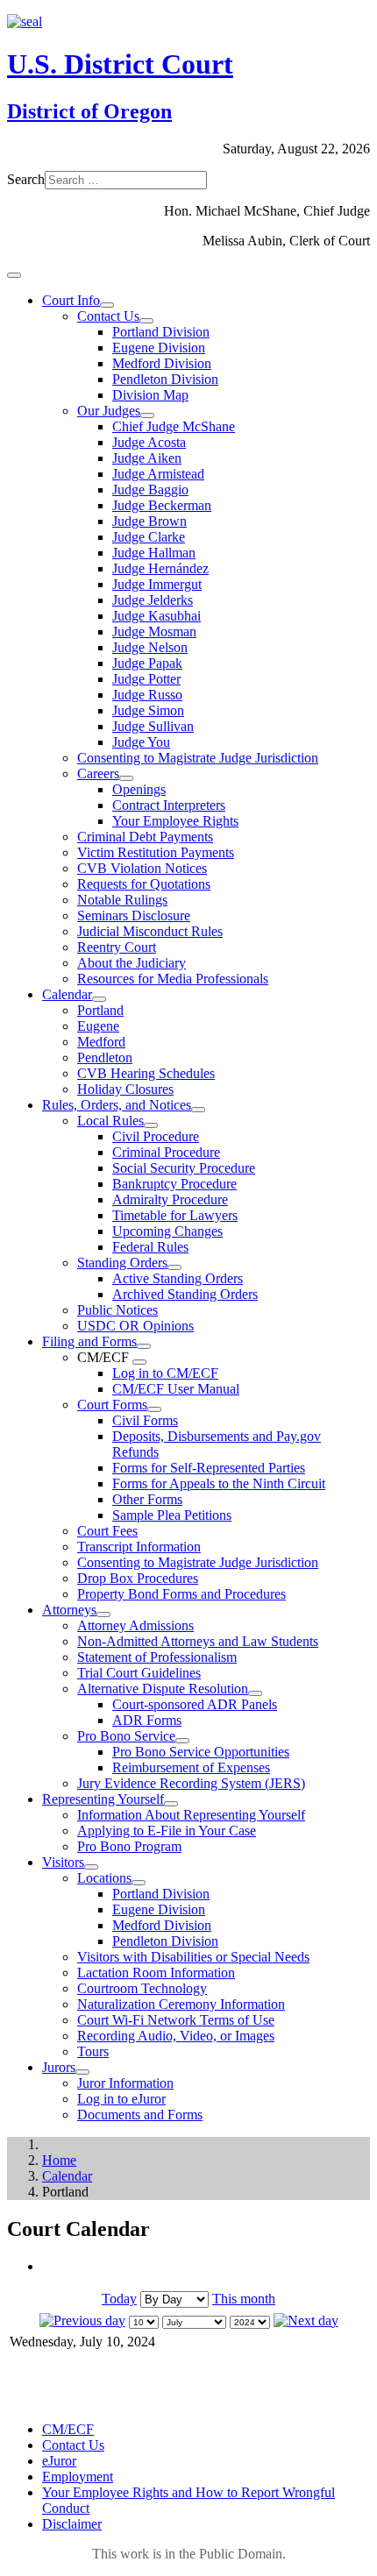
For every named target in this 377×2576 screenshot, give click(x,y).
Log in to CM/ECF (165, 1373)
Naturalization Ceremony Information (181, 2004)
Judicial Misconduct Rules (150, 931)
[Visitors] (91, 1867)
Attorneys (69, 1610)
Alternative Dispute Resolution (163, 1689)
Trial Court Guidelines (139, 1673)
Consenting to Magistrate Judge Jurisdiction (198, 758)
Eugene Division (159, 348)
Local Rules (110, 1121)
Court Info (71, 300)
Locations (104, 1878)
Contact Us (108, 316)
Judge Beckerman (162, 505)
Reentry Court (117, 947)
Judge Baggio (150, 490)
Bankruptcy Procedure (174, 1184)
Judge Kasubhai (156, 616)
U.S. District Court (120, 64)
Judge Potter (146, 679)
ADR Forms (147, 1720)
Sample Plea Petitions (172, 1515)
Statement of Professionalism (157, 1657)
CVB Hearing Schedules (146, 1073)
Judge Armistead (158, 474)
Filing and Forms (89, 1341)
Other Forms (147, 1499)
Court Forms (112, 1405)
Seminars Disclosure (134, 915)
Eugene (98, 1026)
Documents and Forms (140, 2115)
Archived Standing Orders (185, 1294)
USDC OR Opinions (135, 1326)
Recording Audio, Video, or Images (176, 2036)
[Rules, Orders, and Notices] (198, 1110)
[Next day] (306, 2321)
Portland (100, 1010)
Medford (101, 1042)
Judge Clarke (149, 537)
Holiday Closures (125, 1089)
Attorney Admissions (135, 1625)
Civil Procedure (156, 1136)
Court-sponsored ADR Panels (195, 1704)
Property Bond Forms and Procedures (181, 1594)
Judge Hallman (154, 553)
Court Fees (107, 1531)
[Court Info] (107, 305)
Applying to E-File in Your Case (167, 1831)
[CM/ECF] (139, 1362)
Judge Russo (147, 695)
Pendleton (105, 1057)
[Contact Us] (146, 321)
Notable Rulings (122, 900)
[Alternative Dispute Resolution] (255, 1693)
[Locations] (139, 1883)
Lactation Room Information (156, 1973)
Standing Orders (122, 1263)
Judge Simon (148, 710)
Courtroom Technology (142, 1988)
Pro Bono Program (129, 1846)
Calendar (67, 994)
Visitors (63, 1862)
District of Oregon (89, 111)
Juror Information (125, 2083)
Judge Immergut (157, 584)
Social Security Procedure (184, 1168)
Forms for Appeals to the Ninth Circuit (219, 1483)
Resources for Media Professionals (173, 979)
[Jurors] (82, 2072)
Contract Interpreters (169, 805)
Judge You (141, 742)
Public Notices (117, 1310)
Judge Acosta (149, 442)
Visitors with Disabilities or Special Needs (193, 1957)
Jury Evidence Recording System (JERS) (191, 1783)
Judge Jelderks (153, 600)
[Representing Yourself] (171, 1804)
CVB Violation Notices (142, 868)
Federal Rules (150, 1247)
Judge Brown (149, 521)
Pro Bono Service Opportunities (201, 1752)
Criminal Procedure (166, 1152)
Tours (93, 2051)
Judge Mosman (154, 632)
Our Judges (109, 411)
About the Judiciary (132, 963)
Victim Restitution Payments (156, 852)
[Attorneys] (103, 1614)
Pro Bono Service (126, 1736)
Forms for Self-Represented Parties (209, 1468)
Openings (139, 789)
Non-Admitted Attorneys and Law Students (198, 1641)
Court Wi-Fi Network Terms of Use (176, 2020)
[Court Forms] (154, 1409)
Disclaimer (72, 2524)
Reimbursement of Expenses (191, 1767)
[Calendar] (99, 999)
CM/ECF (68, 2429)
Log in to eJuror (121, 2099)
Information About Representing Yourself (191, 1815)
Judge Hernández (160, 568)
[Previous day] (82, 2321)
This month (244, 2299)
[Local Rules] (151, 1125)
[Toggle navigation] (14, 275)
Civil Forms (145, 1420)
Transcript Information (139, 1547)
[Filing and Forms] (144, 1346)
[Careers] (126, 778)
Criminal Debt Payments (145, 837)
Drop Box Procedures (138, 1578)
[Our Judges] (147, 415)
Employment (78, 2477)
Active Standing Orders (178, 1278)
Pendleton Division (165, 379)
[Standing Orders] (174, 1267)
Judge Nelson (150, 647)
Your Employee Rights (175, 821)
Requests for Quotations (144, 884)
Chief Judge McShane (174, 426)
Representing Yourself (103, 1799)
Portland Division (161, 332)
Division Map (150, 395)
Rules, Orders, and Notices (117, 1105)
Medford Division (162, 363)
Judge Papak (147, 663)
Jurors (59, 2067)
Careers (98, 774)
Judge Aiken (147, 458)
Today (119, 2299)
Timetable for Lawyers (175, 1215)
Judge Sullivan (153, 726)
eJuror (59, 2461)
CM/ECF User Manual (176, 1389)
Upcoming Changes (167, 1231)
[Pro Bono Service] (182, 1741)
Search (26, 179)
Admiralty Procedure (170, 1199)
